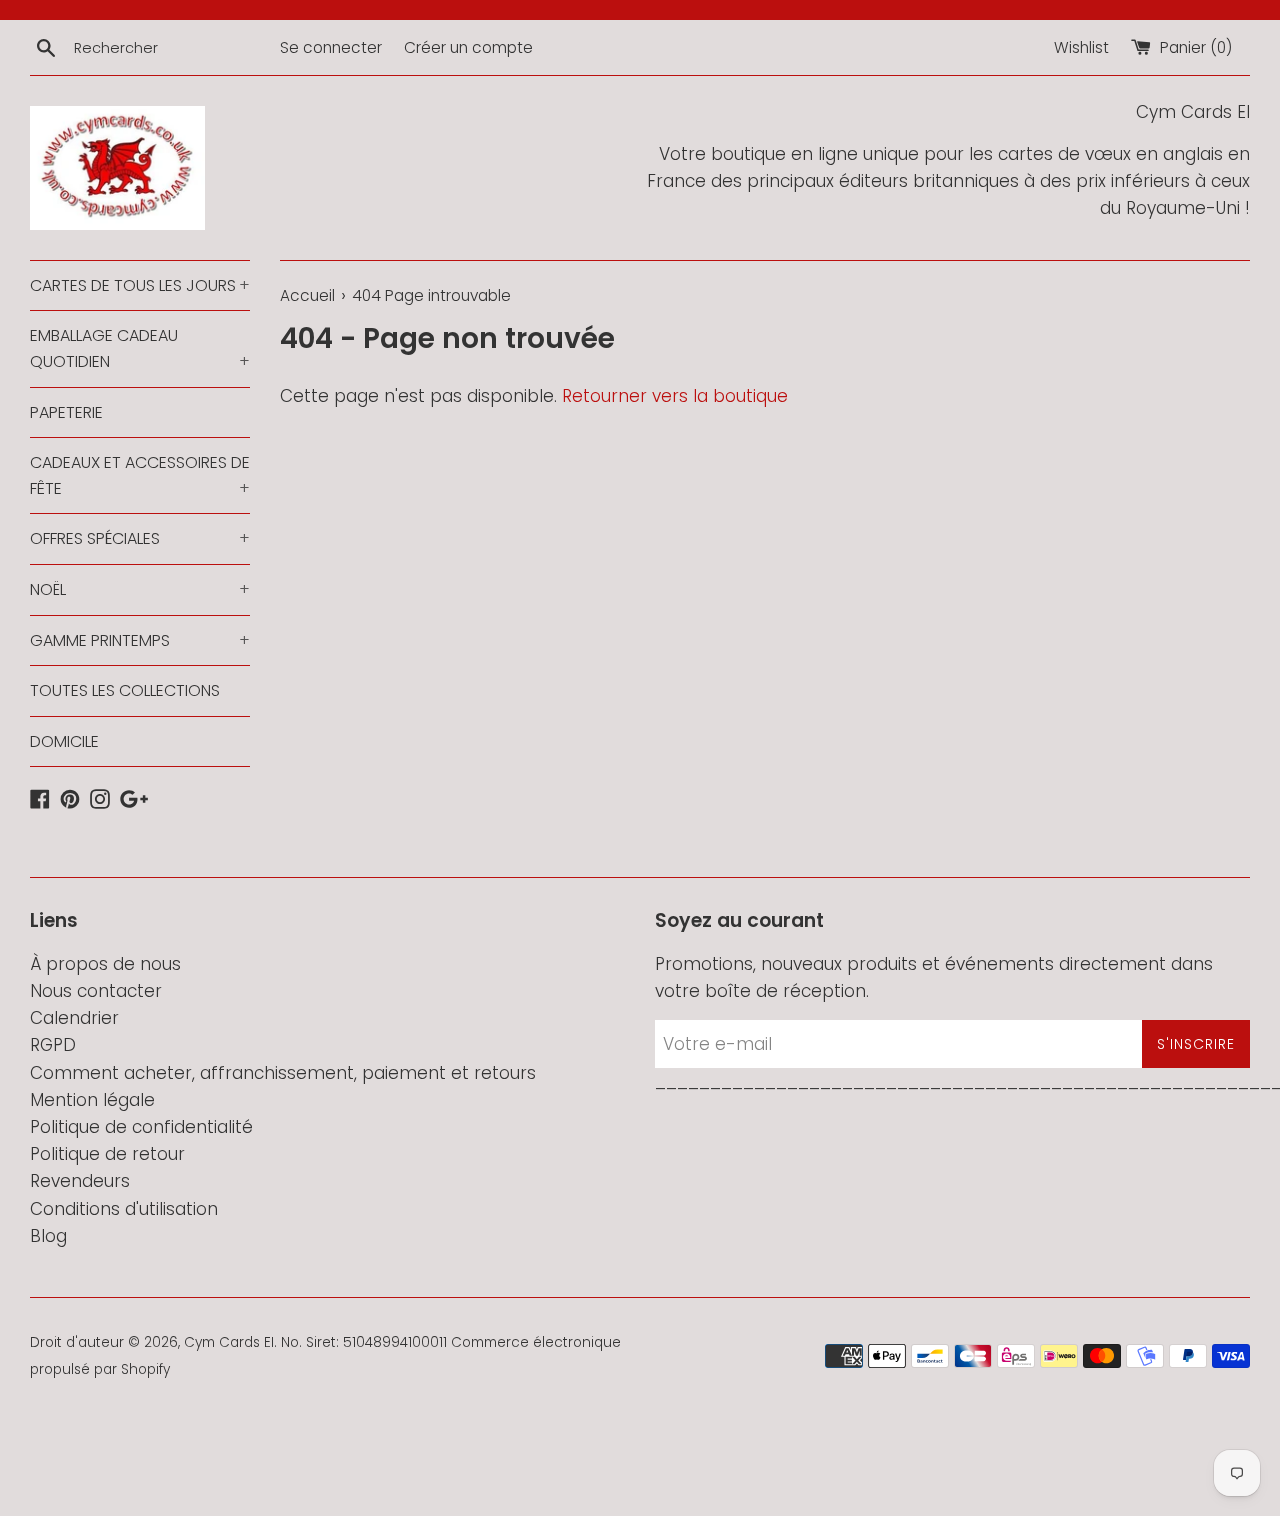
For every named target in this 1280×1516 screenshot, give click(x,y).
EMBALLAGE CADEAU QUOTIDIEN (140, 348)
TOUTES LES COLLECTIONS (125, 690)
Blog (48, 1236)
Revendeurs (80, 1181)
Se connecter (331, 47)
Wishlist (1081, 47)
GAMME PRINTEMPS (140, 640)
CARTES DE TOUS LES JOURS (140, 285)
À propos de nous (105, 964)
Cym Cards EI (229, 1342)
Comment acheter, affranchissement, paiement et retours (283, 1073)
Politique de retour (107, 1154)
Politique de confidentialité (141, 1127)
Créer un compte (468, 47)
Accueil (307, 295)
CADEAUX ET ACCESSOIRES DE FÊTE (140, 475)
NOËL (140, 589)
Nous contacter (96, 991)
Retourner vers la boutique (675, 396)
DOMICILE (64, 741)
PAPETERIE (66, 412)
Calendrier (74, 1018)
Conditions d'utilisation (124, 1209)
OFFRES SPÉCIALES (140, 538)
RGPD (53, 1045)
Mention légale (92, 1100)
